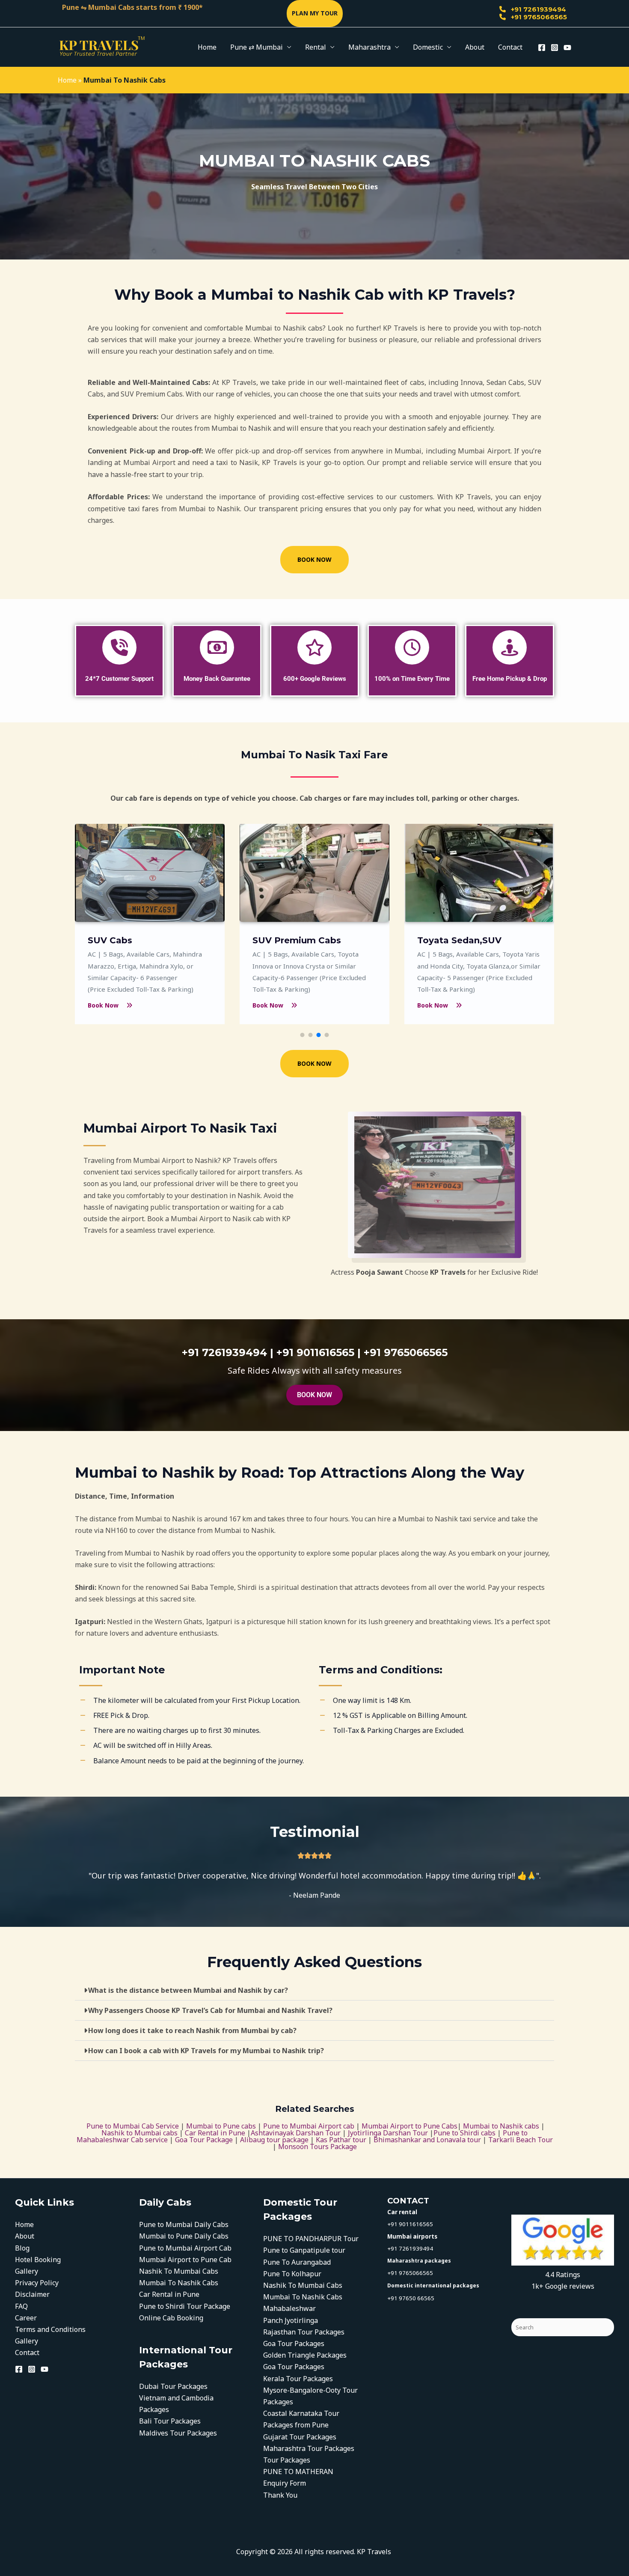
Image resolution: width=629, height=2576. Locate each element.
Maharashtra (369, 47)
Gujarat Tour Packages (300, 2437)
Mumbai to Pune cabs (221, 2126)
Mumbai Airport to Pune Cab (185, 2260)
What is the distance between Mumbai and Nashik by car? (188, 1990)
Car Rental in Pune (215, 2133)
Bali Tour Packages (170, 2421)
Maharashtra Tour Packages (309, 2448)
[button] (315, 13)
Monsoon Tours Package (317, 2147)
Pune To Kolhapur (292, 2274)
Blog (22, 2248)
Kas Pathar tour (342, 2140)
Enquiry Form (285, 2483)
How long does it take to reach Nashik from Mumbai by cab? (192, 2030)
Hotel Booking (38, 2260)
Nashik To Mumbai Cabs (179, 2271)
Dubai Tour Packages (173, 2386)
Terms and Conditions (50, 2329)
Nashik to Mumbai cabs (139, 2133)
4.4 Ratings (563, 2275)
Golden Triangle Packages (305, 2355)
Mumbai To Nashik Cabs (179, 2283)
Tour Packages (287, 2460)
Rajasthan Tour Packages (304, 2332)
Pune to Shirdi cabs (464, 2133)
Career (26, 2318)
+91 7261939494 (538, 9)
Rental (316, 47)
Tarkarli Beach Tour (521, 2140)
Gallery (27, 2271)
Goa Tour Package (204, 2140)
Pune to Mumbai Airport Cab (185, 2248)
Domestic (428, 47)
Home (207, 47)
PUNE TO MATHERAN (298, 2472)
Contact (510, 47)
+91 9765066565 (538, 17)
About (475, 47)
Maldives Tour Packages (178, 2433)
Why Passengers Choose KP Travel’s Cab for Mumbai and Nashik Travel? (210, 2010)
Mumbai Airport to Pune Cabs (409, 2126)
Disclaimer (32, 2294)
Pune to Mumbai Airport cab (309, 2126)
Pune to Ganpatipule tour (304, 2250)
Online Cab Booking (171, 2318)
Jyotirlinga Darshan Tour (388, 2133)
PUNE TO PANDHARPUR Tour (311, 2239)
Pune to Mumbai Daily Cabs (184, 2224)
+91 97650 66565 (411, 2298)
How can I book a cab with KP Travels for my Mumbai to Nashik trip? (206, 2051)
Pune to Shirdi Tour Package (185, 2306)
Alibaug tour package (275, 2140)
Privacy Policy (37, 2283)
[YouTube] (567, 48)
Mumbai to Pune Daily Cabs (184, 2236)
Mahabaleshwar (289, 2308)
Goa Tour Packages (294, 2343)
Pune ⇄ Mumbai (257, 47)
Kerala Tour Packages (299, 2379)
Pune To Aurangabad (297, 2262)
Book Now (103, 1005)
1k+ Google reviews (563, 2286)
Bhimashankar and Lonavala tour (427, 2140)
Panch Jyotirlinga (291, 2320)
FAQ (21, 2306)
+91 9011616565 (410, 2224)
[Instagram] (555, 48)
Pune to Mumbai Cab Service (133, 2126)
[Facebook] (542, 48)
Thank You (280, 2495)
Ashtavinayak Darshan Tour (296, 2133)
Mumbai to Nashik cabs (501, 2126)
